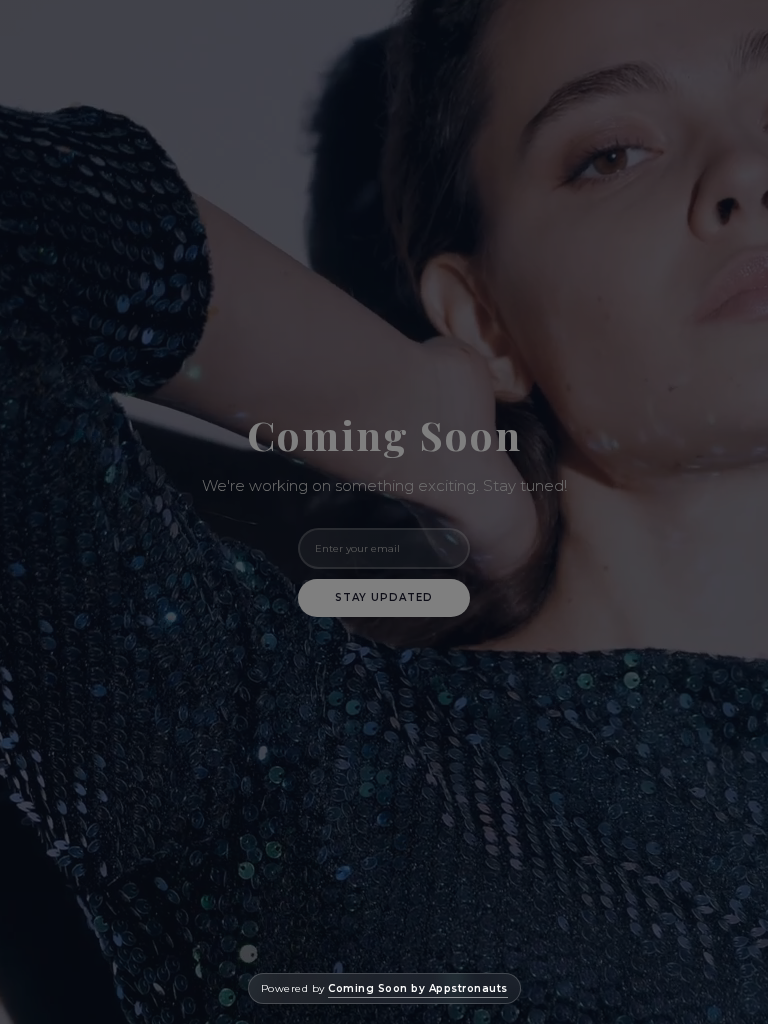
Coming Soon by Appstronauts (418, 988)
